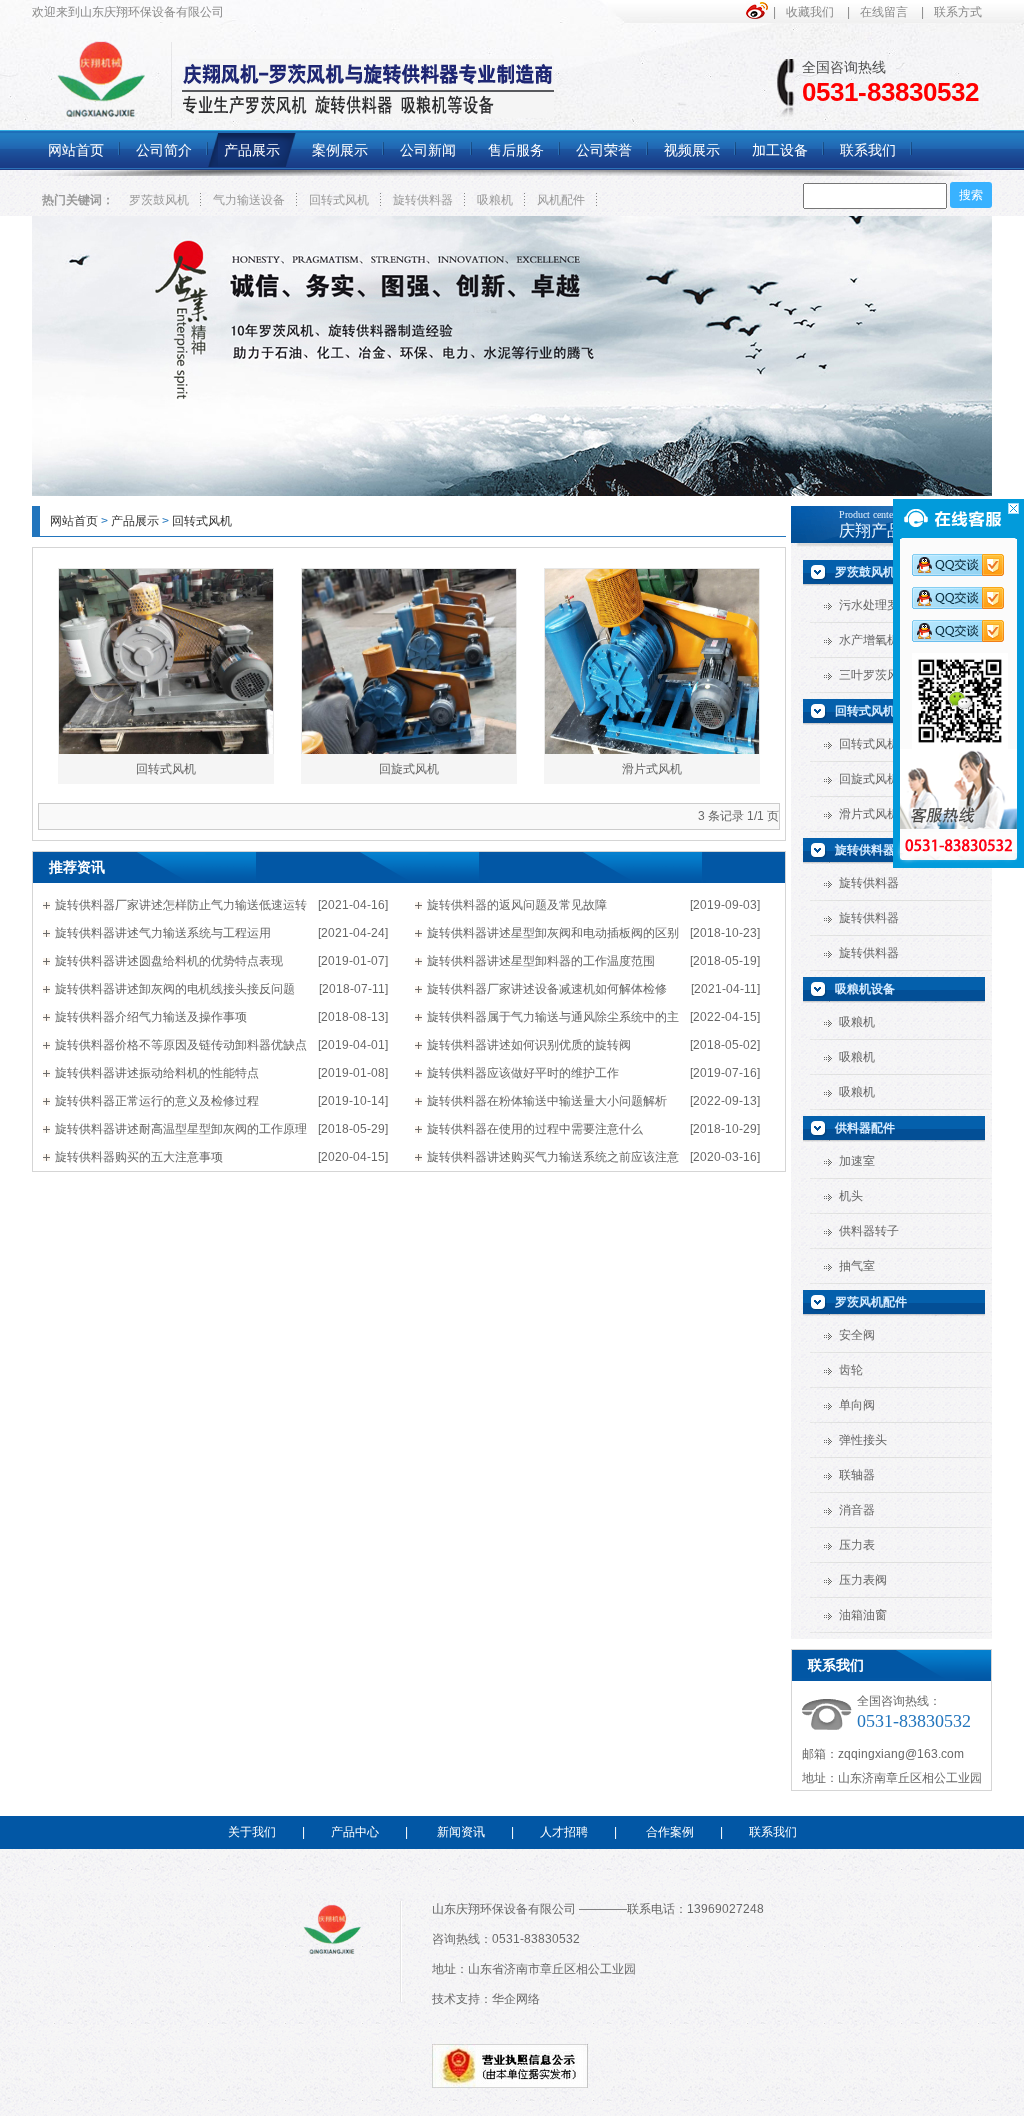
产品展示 (135, 521)
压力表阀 (863, 1580)
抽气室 (857, 1266)
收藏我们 (810, 12)
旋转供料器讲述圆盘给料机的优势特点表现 (169, 961)
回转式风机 (339, 200)
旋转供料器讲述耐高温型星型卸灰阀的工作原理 (181, 1129)
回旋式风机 (409, 769)
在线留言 (884, 12)
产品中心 (355, 1832)
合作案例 (670, 1832)
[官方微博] (759, 10)
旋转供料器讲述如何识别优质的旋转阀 (529, 1045)
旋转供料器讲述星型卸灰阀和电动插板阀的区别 (553, 933)
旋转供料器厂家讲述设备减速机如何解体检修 (547, 989)
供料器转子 (869, 1231)
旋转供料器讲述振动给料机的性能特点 (157, 1073)
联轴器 (857, 1475)
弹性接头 (863, 1440)
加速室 (857, 1161)
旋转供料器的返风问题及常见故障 (517, 905)
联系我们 (773, 1832)
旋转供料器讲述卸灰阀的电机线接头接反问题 (175, 989)
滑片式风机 (652, 769)
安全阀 (857, 1335)
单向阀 (857, 1405)
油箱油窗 (863, 1615)
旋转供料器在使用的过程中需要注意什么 (535, 1129)
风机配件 (561, 200)
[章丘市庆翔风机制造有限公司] (512, 492)
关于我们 (252, 1832)
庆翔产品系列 (887, 530)
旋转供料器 (423, 200)
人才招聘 (564, 1832)
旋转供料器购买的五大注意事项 (139, 1157)
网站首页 (74, 521)
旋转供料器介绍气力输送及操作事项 (151, 1017)
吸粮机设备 (865, 989)
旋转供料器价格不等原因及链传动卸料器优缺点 (181, 1045)
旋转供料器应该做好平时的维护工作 (523, 1073)
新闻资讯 (461, 1832)
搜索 (971, 195)
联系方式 (958, 12)
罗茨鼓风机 (159, 200)
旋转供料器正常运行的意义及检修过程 (157, 1101)
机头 (851, 1196)
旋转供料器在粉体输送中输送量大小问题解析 (547, 1101)
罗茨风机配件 (871, 1302)
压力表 (857, 1545)
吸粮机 (495, 200)
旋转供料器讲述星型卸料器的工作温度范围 (541, 961)
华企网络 (516, 1999)
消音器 (857, 1510)
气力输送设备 (249, 200)
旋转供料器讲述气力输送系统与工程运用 (163, 933)
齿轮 (851, 1370)
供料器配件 (865, 1128)
